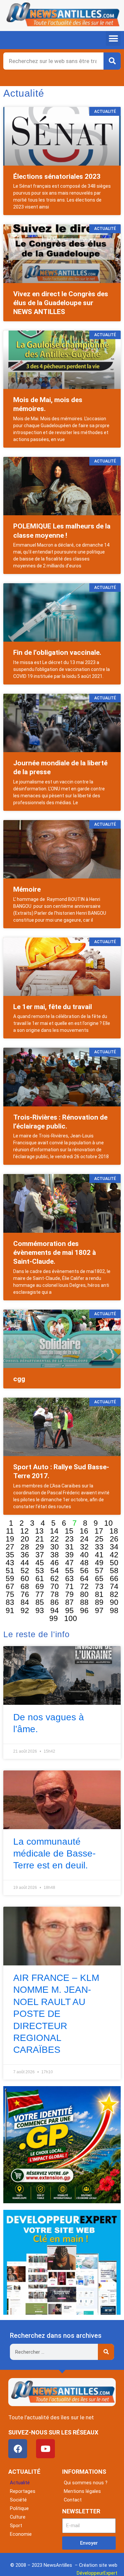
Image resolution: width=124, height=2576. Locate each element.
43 (10, 1563)
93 (40, 1610)
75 (10, 1594)
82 (114, 1594)
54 (55, 1571)
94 (55, 1610)
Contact (73, 2500)
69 (40, 1586)
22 (55, 1539)
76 (25, 1594)
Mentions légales (82, 2491)
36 (25, 1555)
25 (99, 1539)
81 (99, 1594)
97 (99, 1610)
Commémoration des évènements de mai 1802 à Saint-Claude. (55, 1253)
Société (18, 2500)
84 (25, 1602)
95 (69, 1610)
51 (10, 1571)
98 (114, 1610)
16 (84, 1531)
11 (10, 1531)
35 (10, 1555)
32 (84, 1547)
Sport (16, 2526)
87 (69, 1602)
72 (84, 1586)
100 (71, 1618)
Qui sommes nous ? (86, 2483)
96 (84, 1610)
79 (69, 1594)
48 (84, 1563)
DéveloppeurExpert (97, 2573)
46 (55, 1563)
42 (114, 1555)
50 (114, 1563)
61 (40, 1578)
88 (84, 1602)
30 (55, 1547)
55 (69, 1571)
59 (10, 1578)
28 (25, 1547)
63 (69, 1578)
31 (69, 1547)
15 (69, 1531)
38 (55, 1555)
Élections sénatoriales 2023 (57, 176)
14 (54, 1531)
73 (99, 1586)
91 (10, 1610)
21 (40, 1539)
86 (55, 1602)
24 (84, 1539)
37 (40, 1555)
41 (99, 1555)
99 (54, 1618)
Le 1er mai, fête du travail (53, 1007)
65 (99, 1578)
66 (114, 1578)
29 (40, 1547)
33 (99, 1547)
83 (10, 1602)
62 (55, 1578)
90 (114, 1602)
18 (114, 1531)
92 (25, 1610)
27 (10, 1547)
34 (114, 1547)
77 (40, 1594)
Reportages (23, 2491)
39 (69, 1555)
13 (39, 1531)
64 (84, 1578)
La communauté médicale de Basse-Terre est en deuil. (54, 1854)
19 (10, 1539)
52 (25, 1571)
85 (40, 1602)
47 (69, 1563)
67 (10, 1586)
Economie (21, 2534)
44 (25, 1563)
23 (69, 1539)
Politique (19, 2508)
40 (84, 1555)
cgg (19, 1379)
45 (40, 1563)
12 (24, 1531)
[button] (113, 38)
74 (114, 1586)
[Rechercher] (112, 61)
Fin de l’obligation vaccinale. (57, 652)
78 (55, 1594)
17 (99, 1531)
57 (99, 1571)
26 (114, 1539)
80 (84, 1594)
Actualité (20, 2483)
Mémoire (27, 889)
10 (108, 1523)
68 (25, 1586)
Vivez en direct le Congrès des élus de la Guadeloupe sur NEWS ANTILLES (61, 303)
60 (25, 1578)
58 (114, 1571)
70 (55, 1586)
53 (40, 1571)
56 (84, 1571)
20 (25, 1539)
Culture (18, 2517)
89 (99, 1602)
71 (69, 1586)
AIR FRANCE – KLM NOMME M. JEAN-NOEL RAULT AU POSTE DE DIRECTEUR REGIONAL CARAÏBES (56, 2014)
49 (99, 1563)
